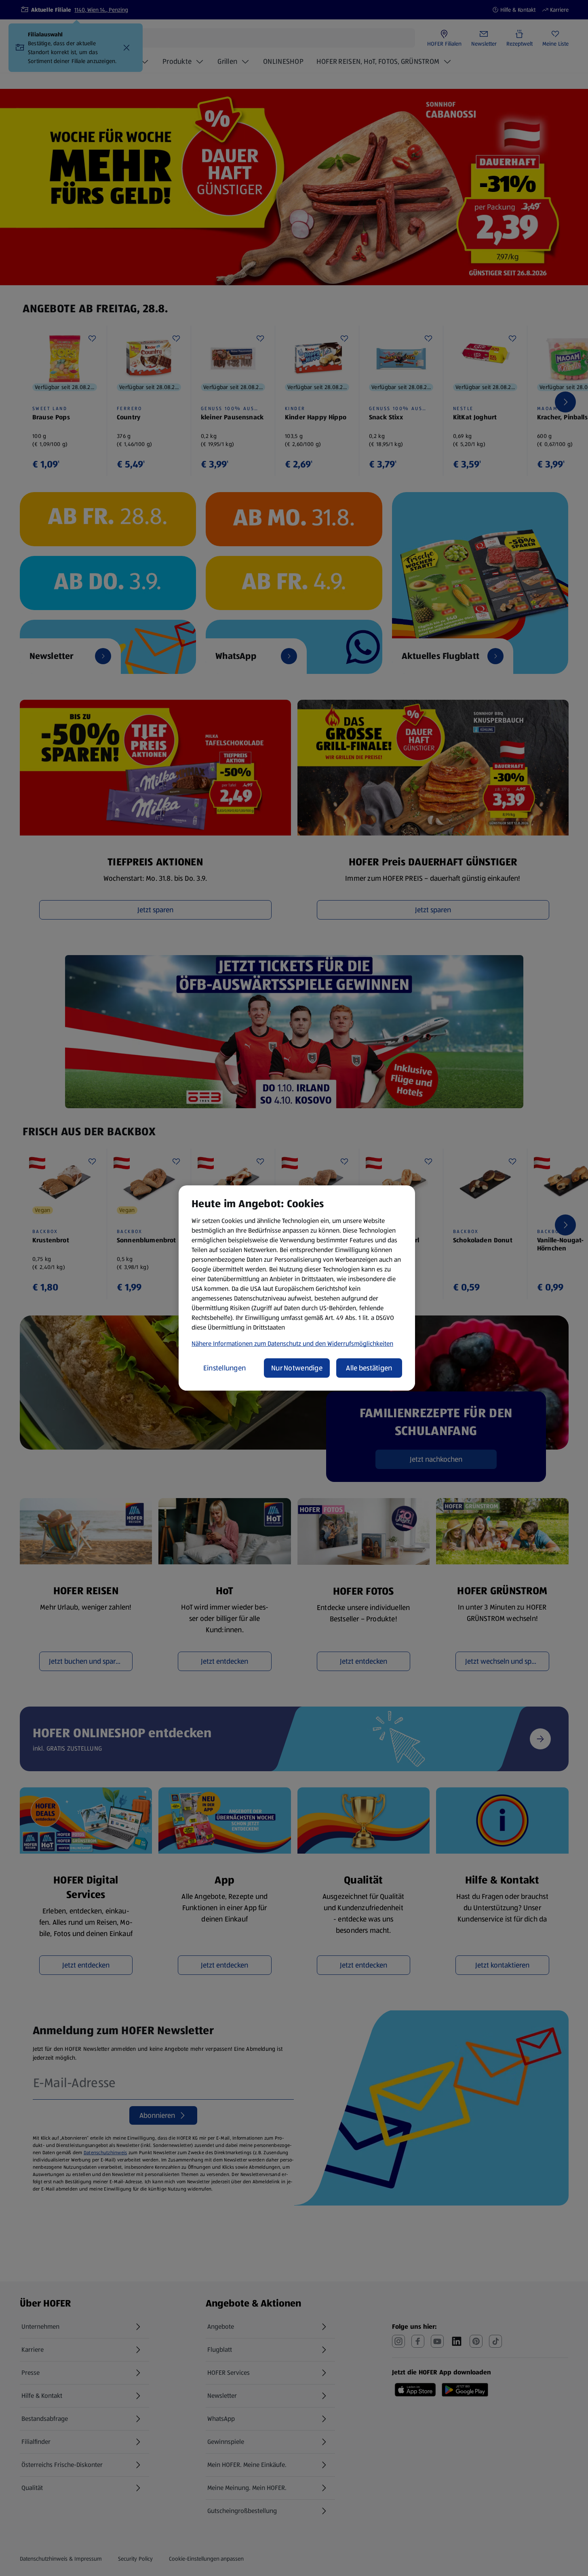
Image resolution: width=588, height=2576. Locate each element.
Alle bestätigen (369, 1368)
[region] (297, 1288)
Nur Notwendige (297, 1368)
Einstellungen (225, 1368)
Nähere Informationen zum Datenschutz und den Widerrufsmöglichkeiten (292, 1344)
